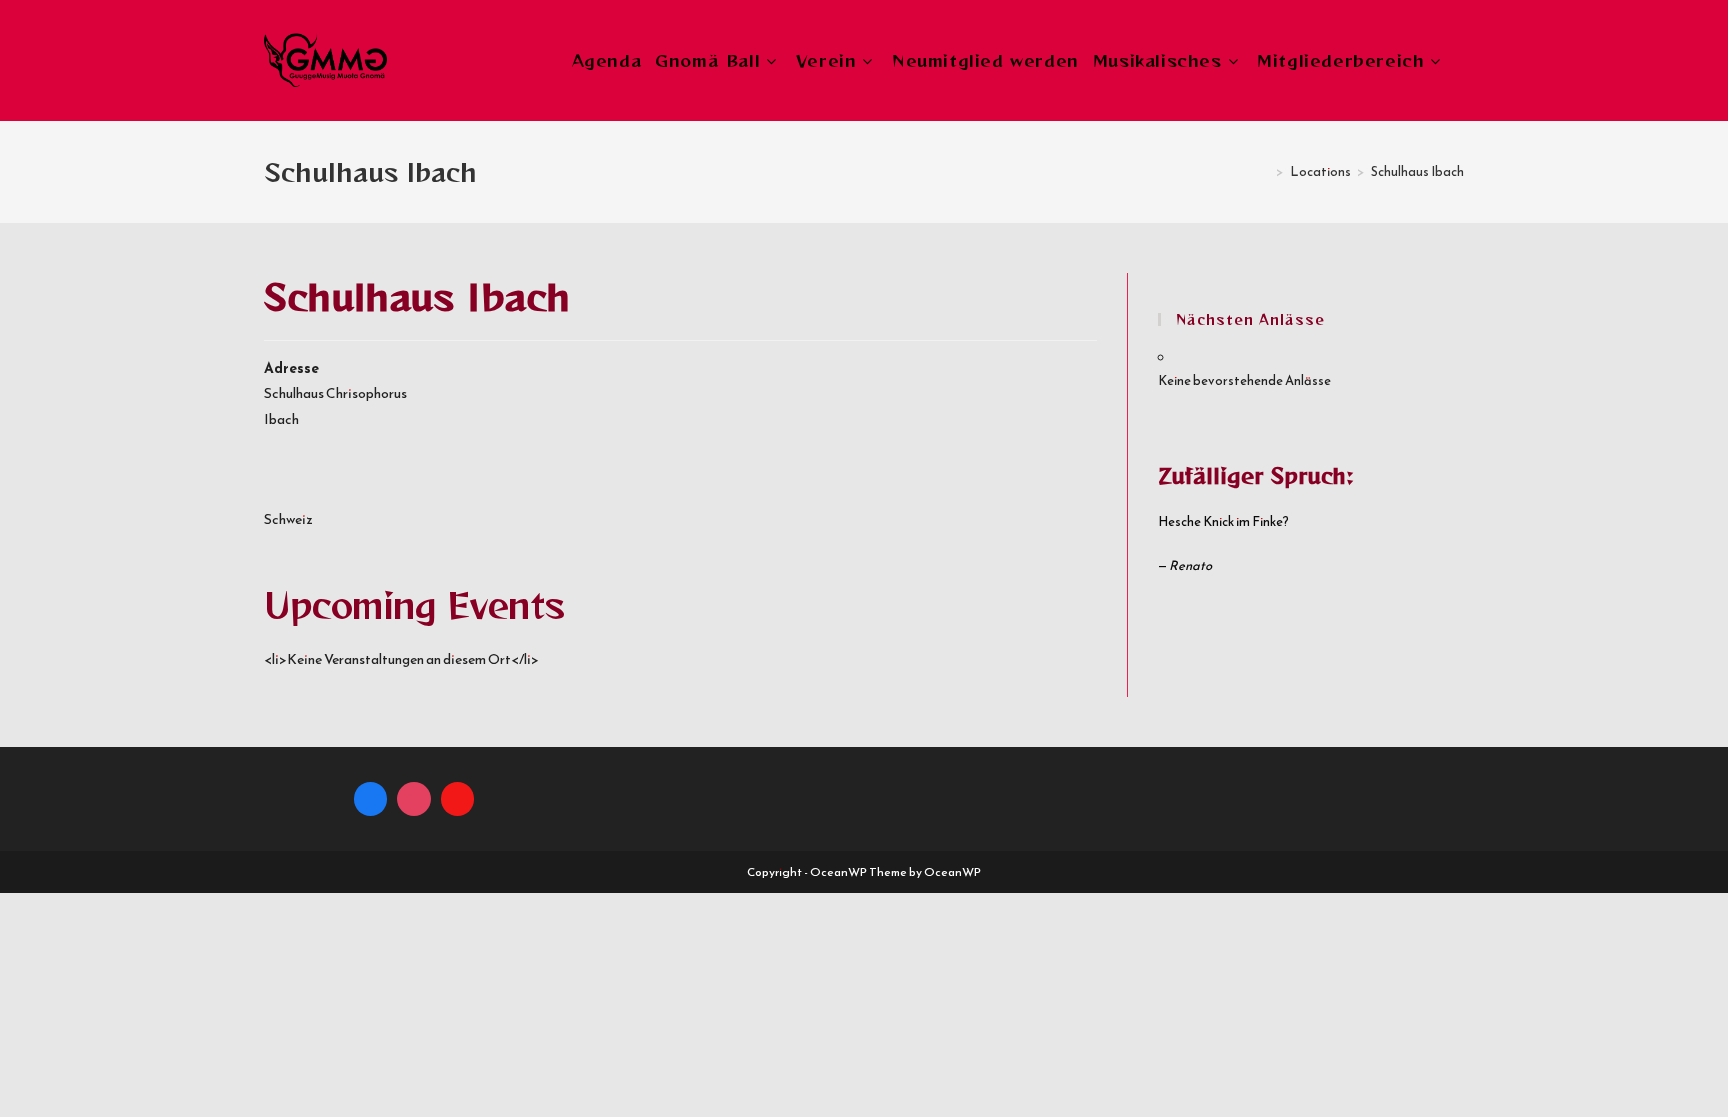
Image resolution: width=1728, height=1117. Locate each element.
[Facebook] (371, 799)
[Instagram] (414, 799)
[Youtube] (458, 799)
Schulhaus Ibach (1417, 171)
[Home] (1265, 171)
